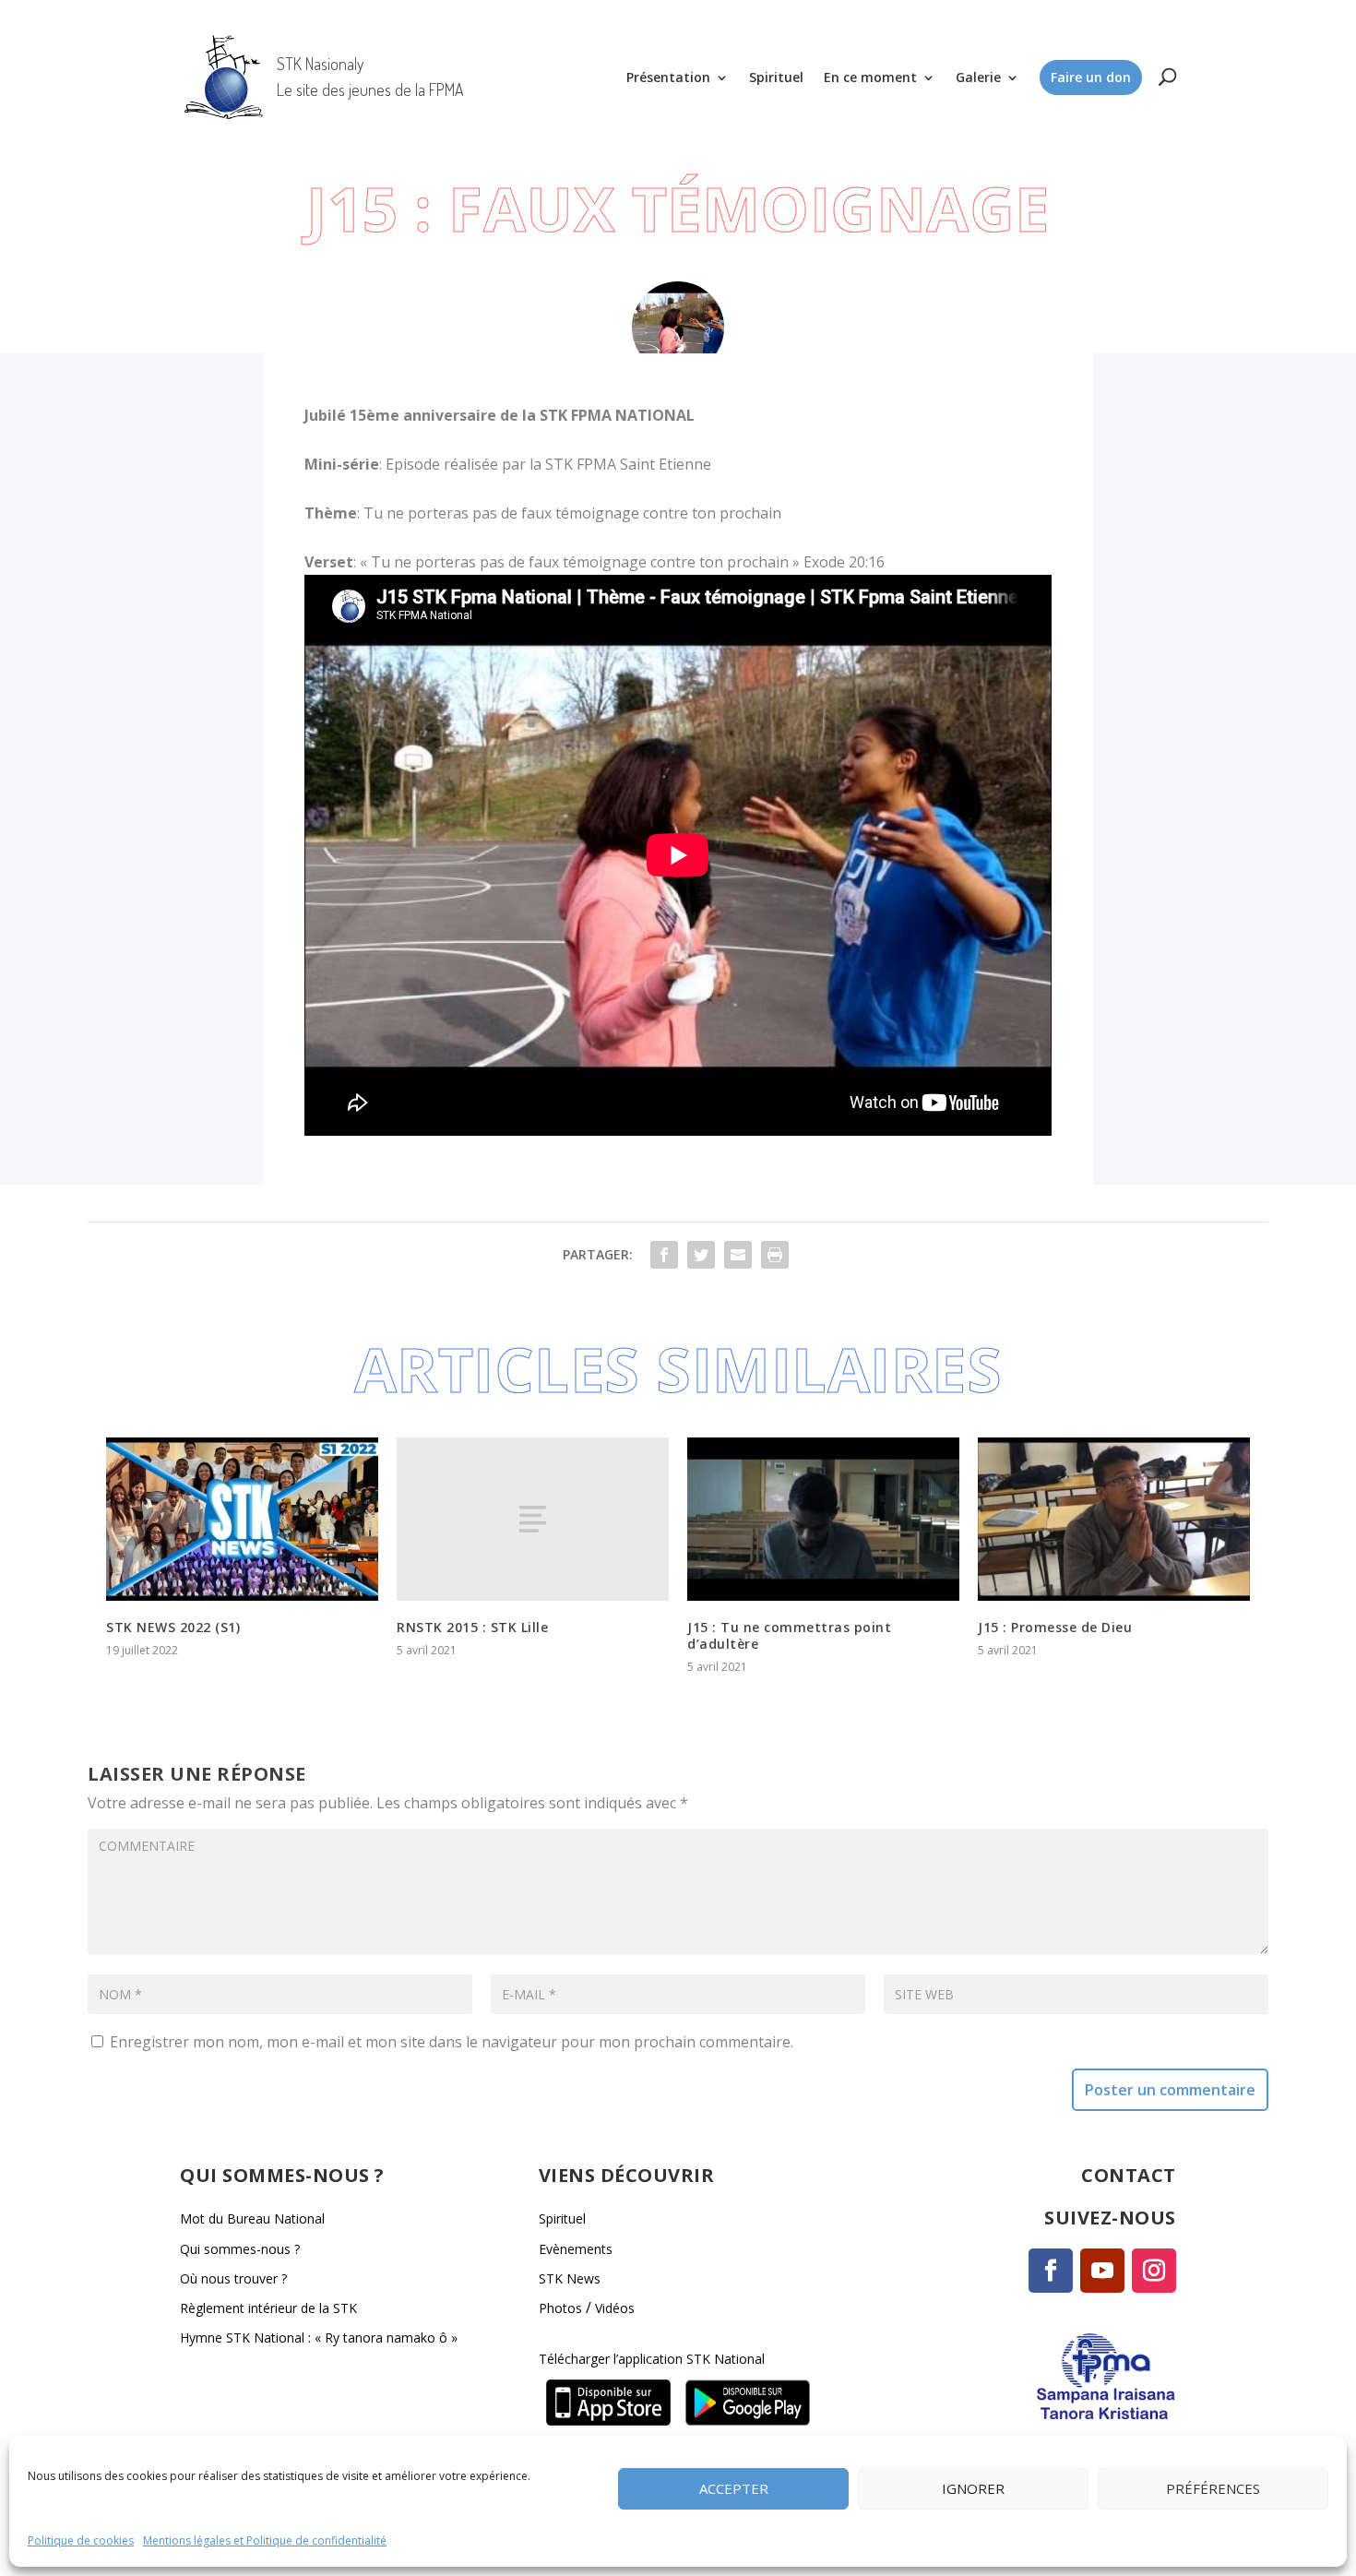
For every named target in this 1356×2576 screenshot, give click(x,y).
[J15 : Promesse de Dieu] (1114, 1519)
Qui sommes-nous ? (240, 2249)
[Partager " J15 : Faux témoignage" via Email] (738, 1255)
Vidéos (615, 2308)
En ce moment (870, 77)
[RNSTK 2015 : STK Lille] (533, 1519)
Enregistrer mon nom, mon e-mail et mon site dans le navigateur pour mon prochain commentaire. (452, 2042)
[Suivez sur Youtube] (1102, 2271)
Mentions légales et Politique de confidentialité (265, 2540)
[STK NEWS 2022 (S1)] (242, 1519)
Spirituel (776, 77)
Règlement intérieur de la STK (268, 2308)
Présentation (668, 77)
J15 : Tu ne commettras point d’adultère (789, 1635)
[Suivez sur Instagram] (1154, 2271)
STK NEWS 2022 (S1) (173, 1627)
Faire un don (1091, 77)
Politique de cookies (81, 2540)
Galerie (978, 77)
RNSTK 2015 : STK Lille (472, 1627)
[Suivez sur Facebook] (1051, 2271)
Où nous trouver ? (233, 2278)
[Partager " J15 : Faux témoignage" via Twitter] (701, 1255)
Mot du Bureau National (252, 2218)
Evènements (576, 2249)
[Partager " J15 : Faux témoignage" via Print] (775, 1255)
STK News (570, 2278)
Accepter (734, 2488)
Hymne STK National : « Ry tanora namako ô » (319, 2337)
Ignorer (973, 2488)
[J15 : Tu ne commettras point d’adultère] (823, 1519)
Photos (560, 2308)
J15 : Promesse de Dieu (1055, 1627)
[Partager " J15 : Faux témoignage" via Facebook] (664, 1255)
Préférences (1213, 2488)
